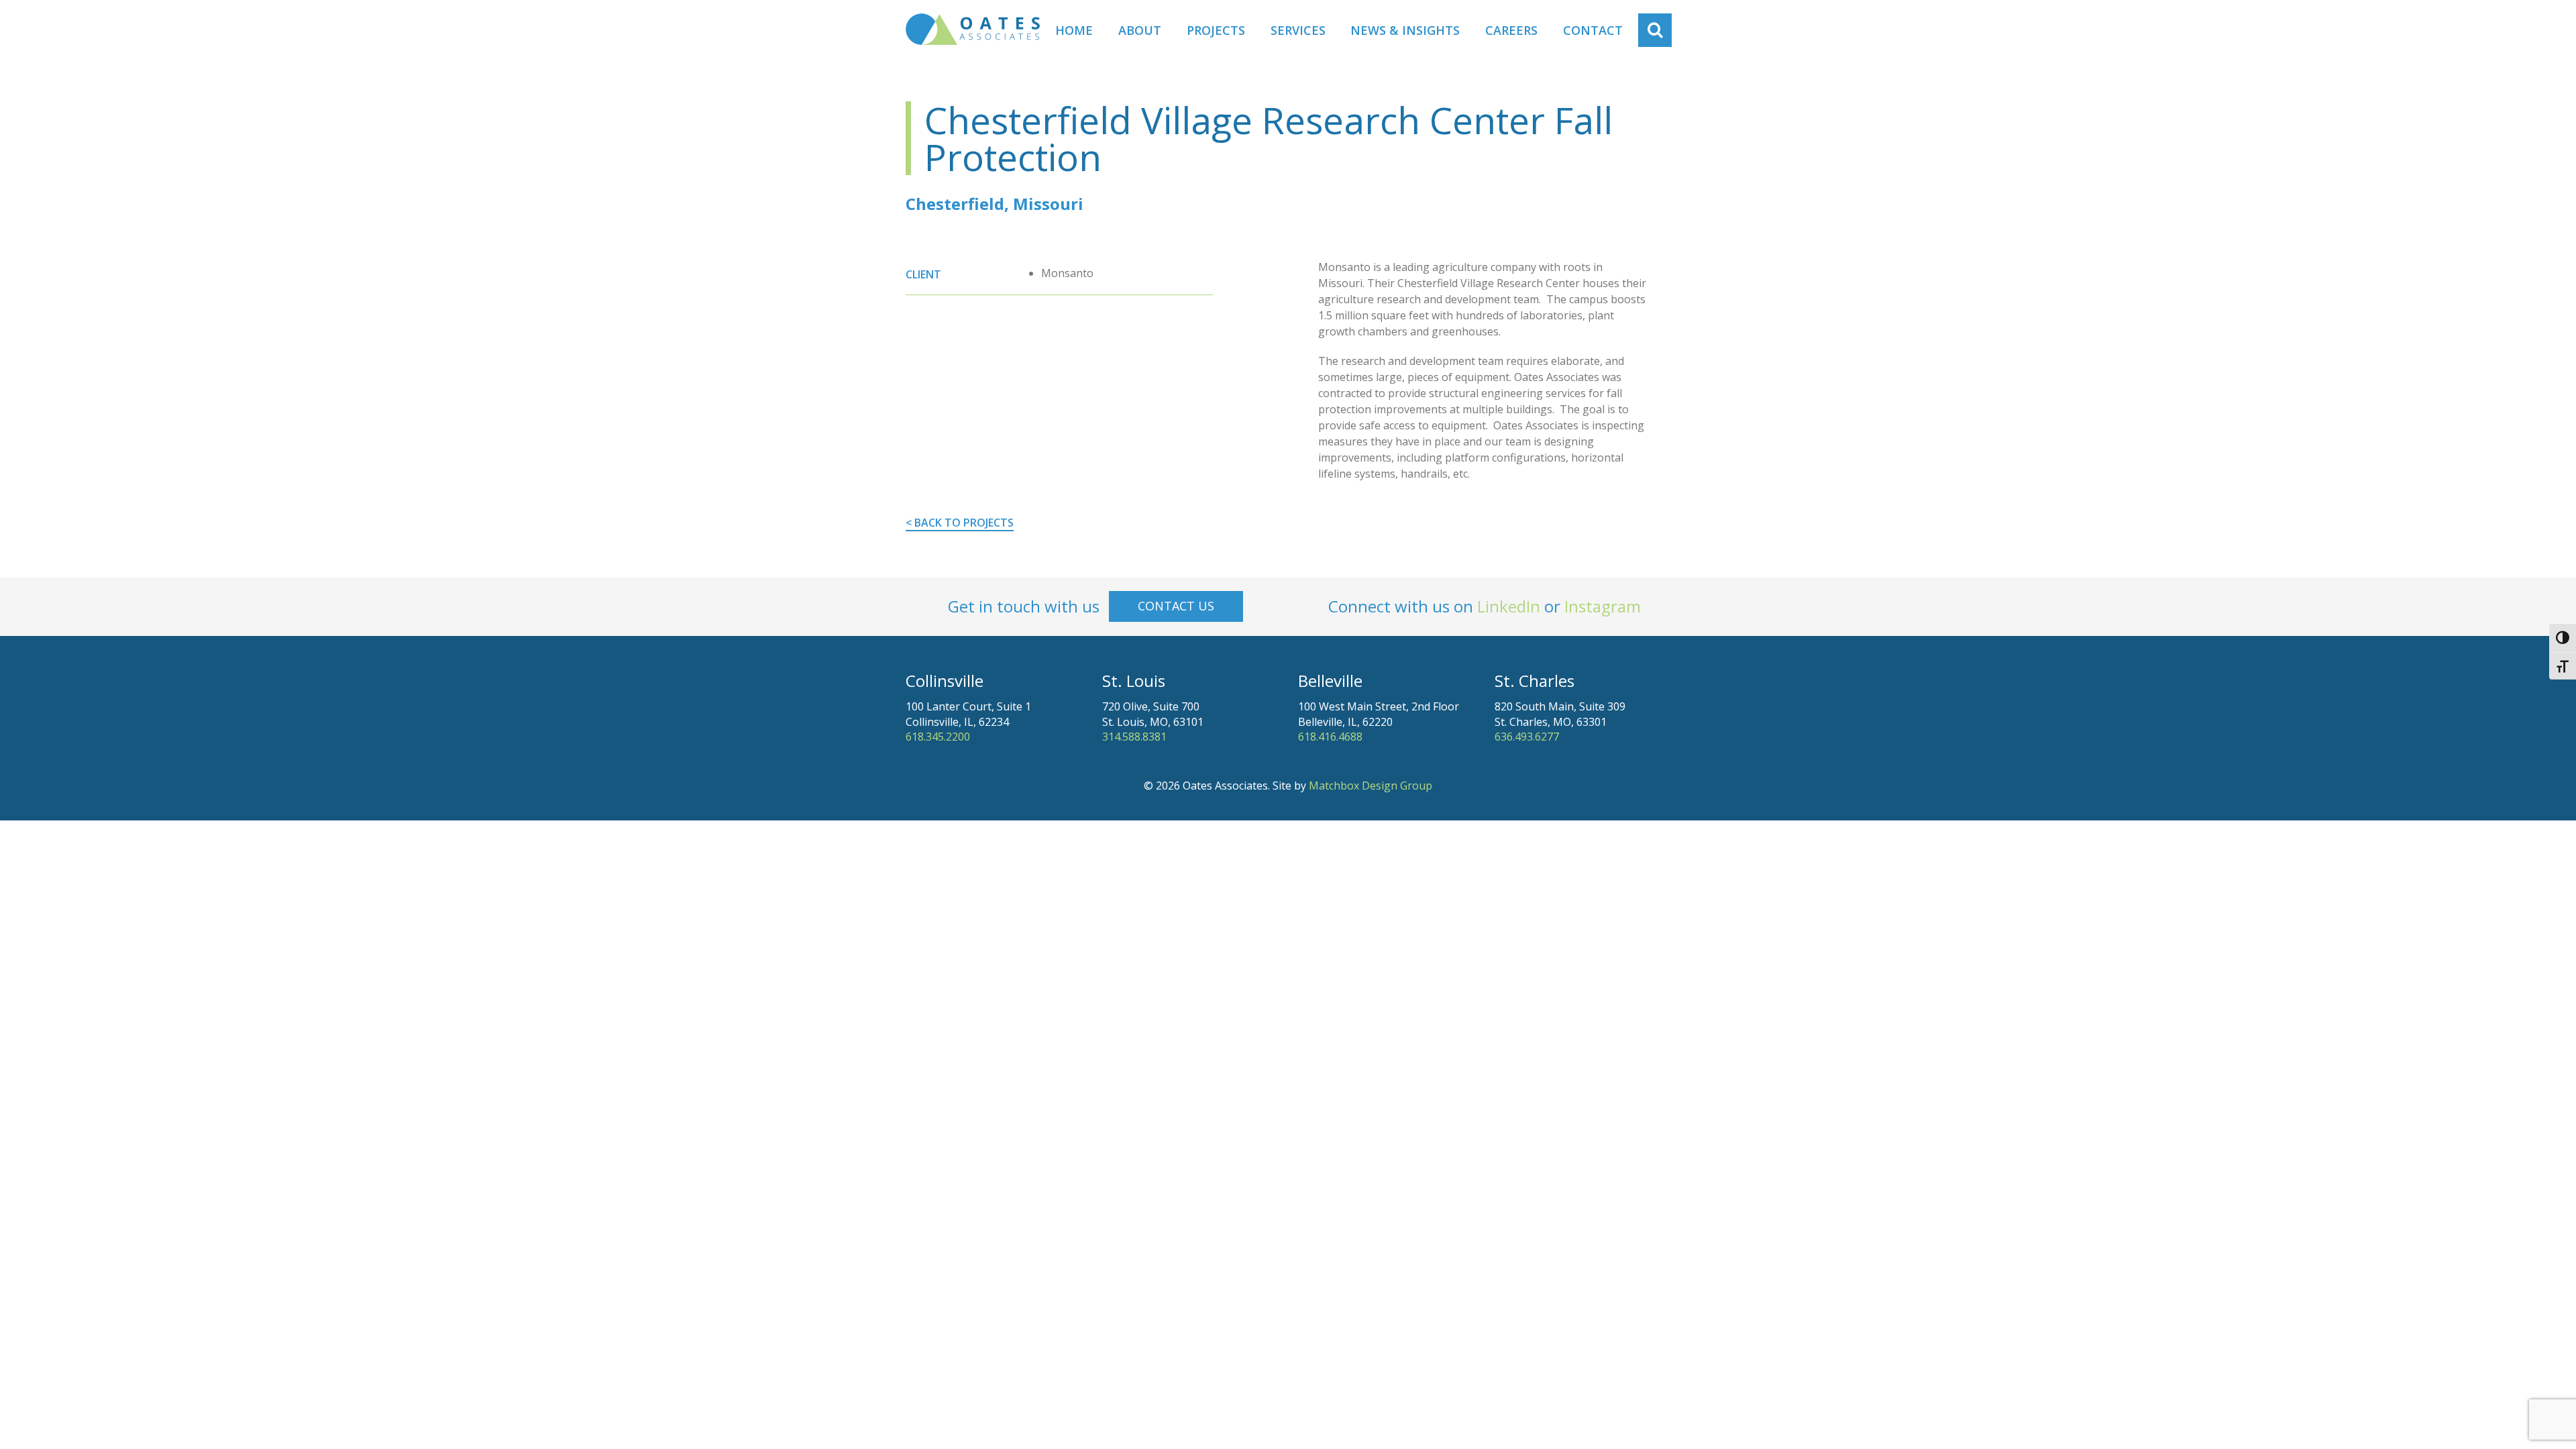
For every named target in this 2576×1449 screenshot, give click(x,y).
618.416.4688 (1330, 737)
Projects (1216, 30)
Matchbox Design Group (1371, 786)
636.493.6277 (1527, 737)
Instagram (1603, 606)
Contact (1593, 30)
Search (1662, 30)
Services (1298, 30)
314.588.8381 (1134, 737)
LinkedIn (1509, 606)
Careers (1511, 30)
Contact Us (1176, 606)
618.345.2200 (938, 737)
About (1140, 30)
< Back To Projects (960, 523)
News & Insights (1405, 30)
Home (1074, 30)
